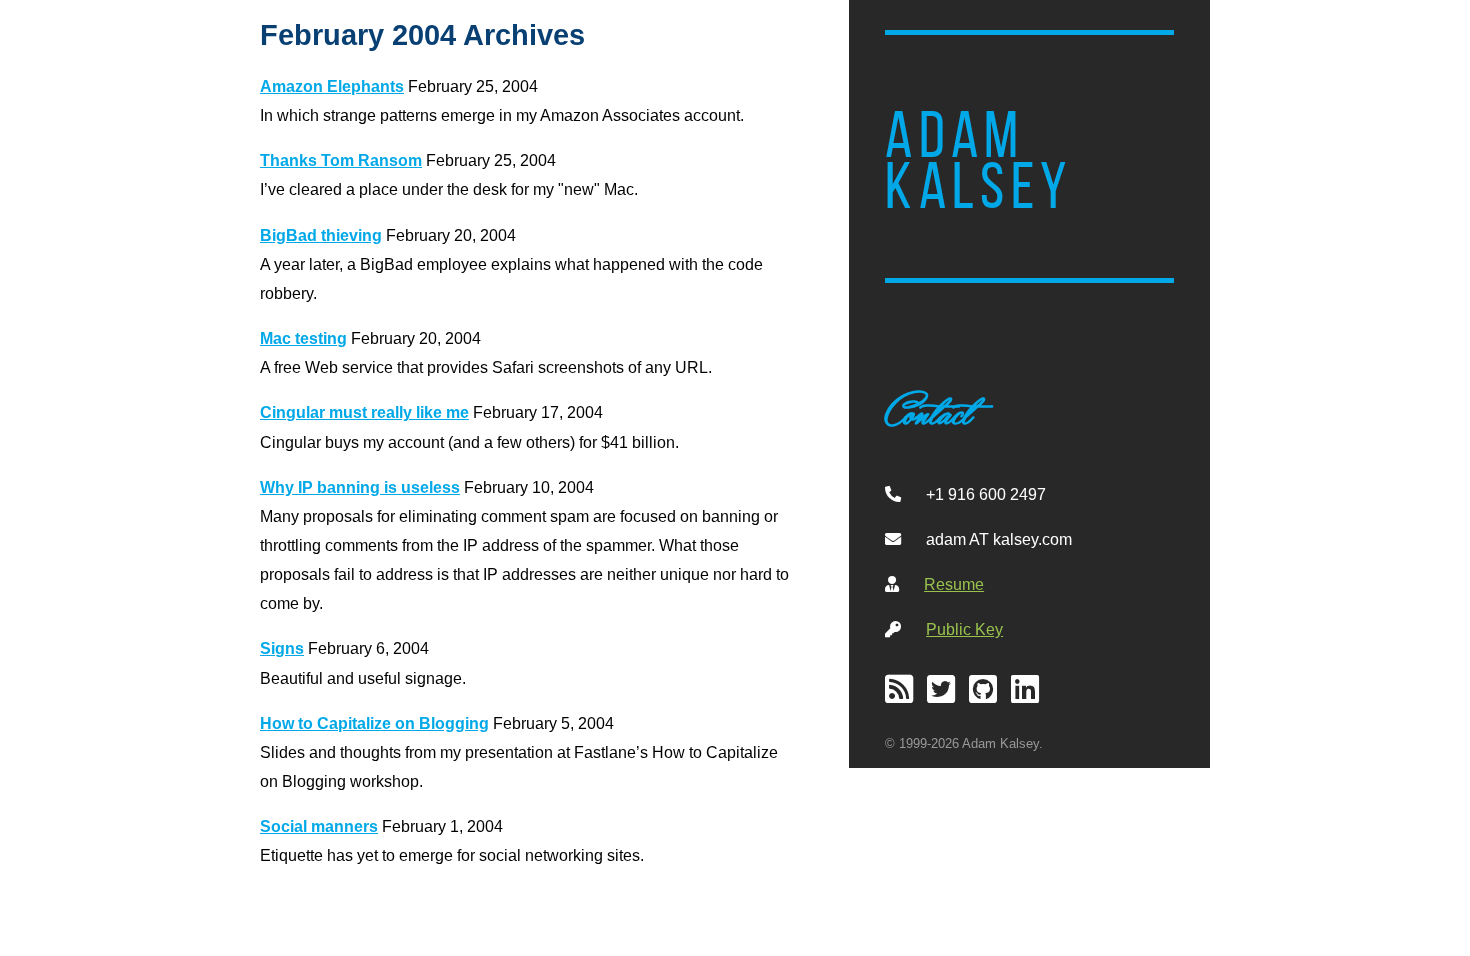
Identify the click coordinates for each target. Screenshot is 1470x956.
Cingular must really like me (364, 412)
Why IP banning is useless (360, 487)
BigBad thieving (321, 235)
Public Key (964, 629)
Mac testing (303, 338)
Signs (282, 648)
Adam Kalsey (979, 161)
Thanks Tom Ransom (341, 160)
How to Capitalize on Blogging (374, 723)
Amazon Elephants (332, 86)
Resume (954, 584)
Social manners (319, 826)
